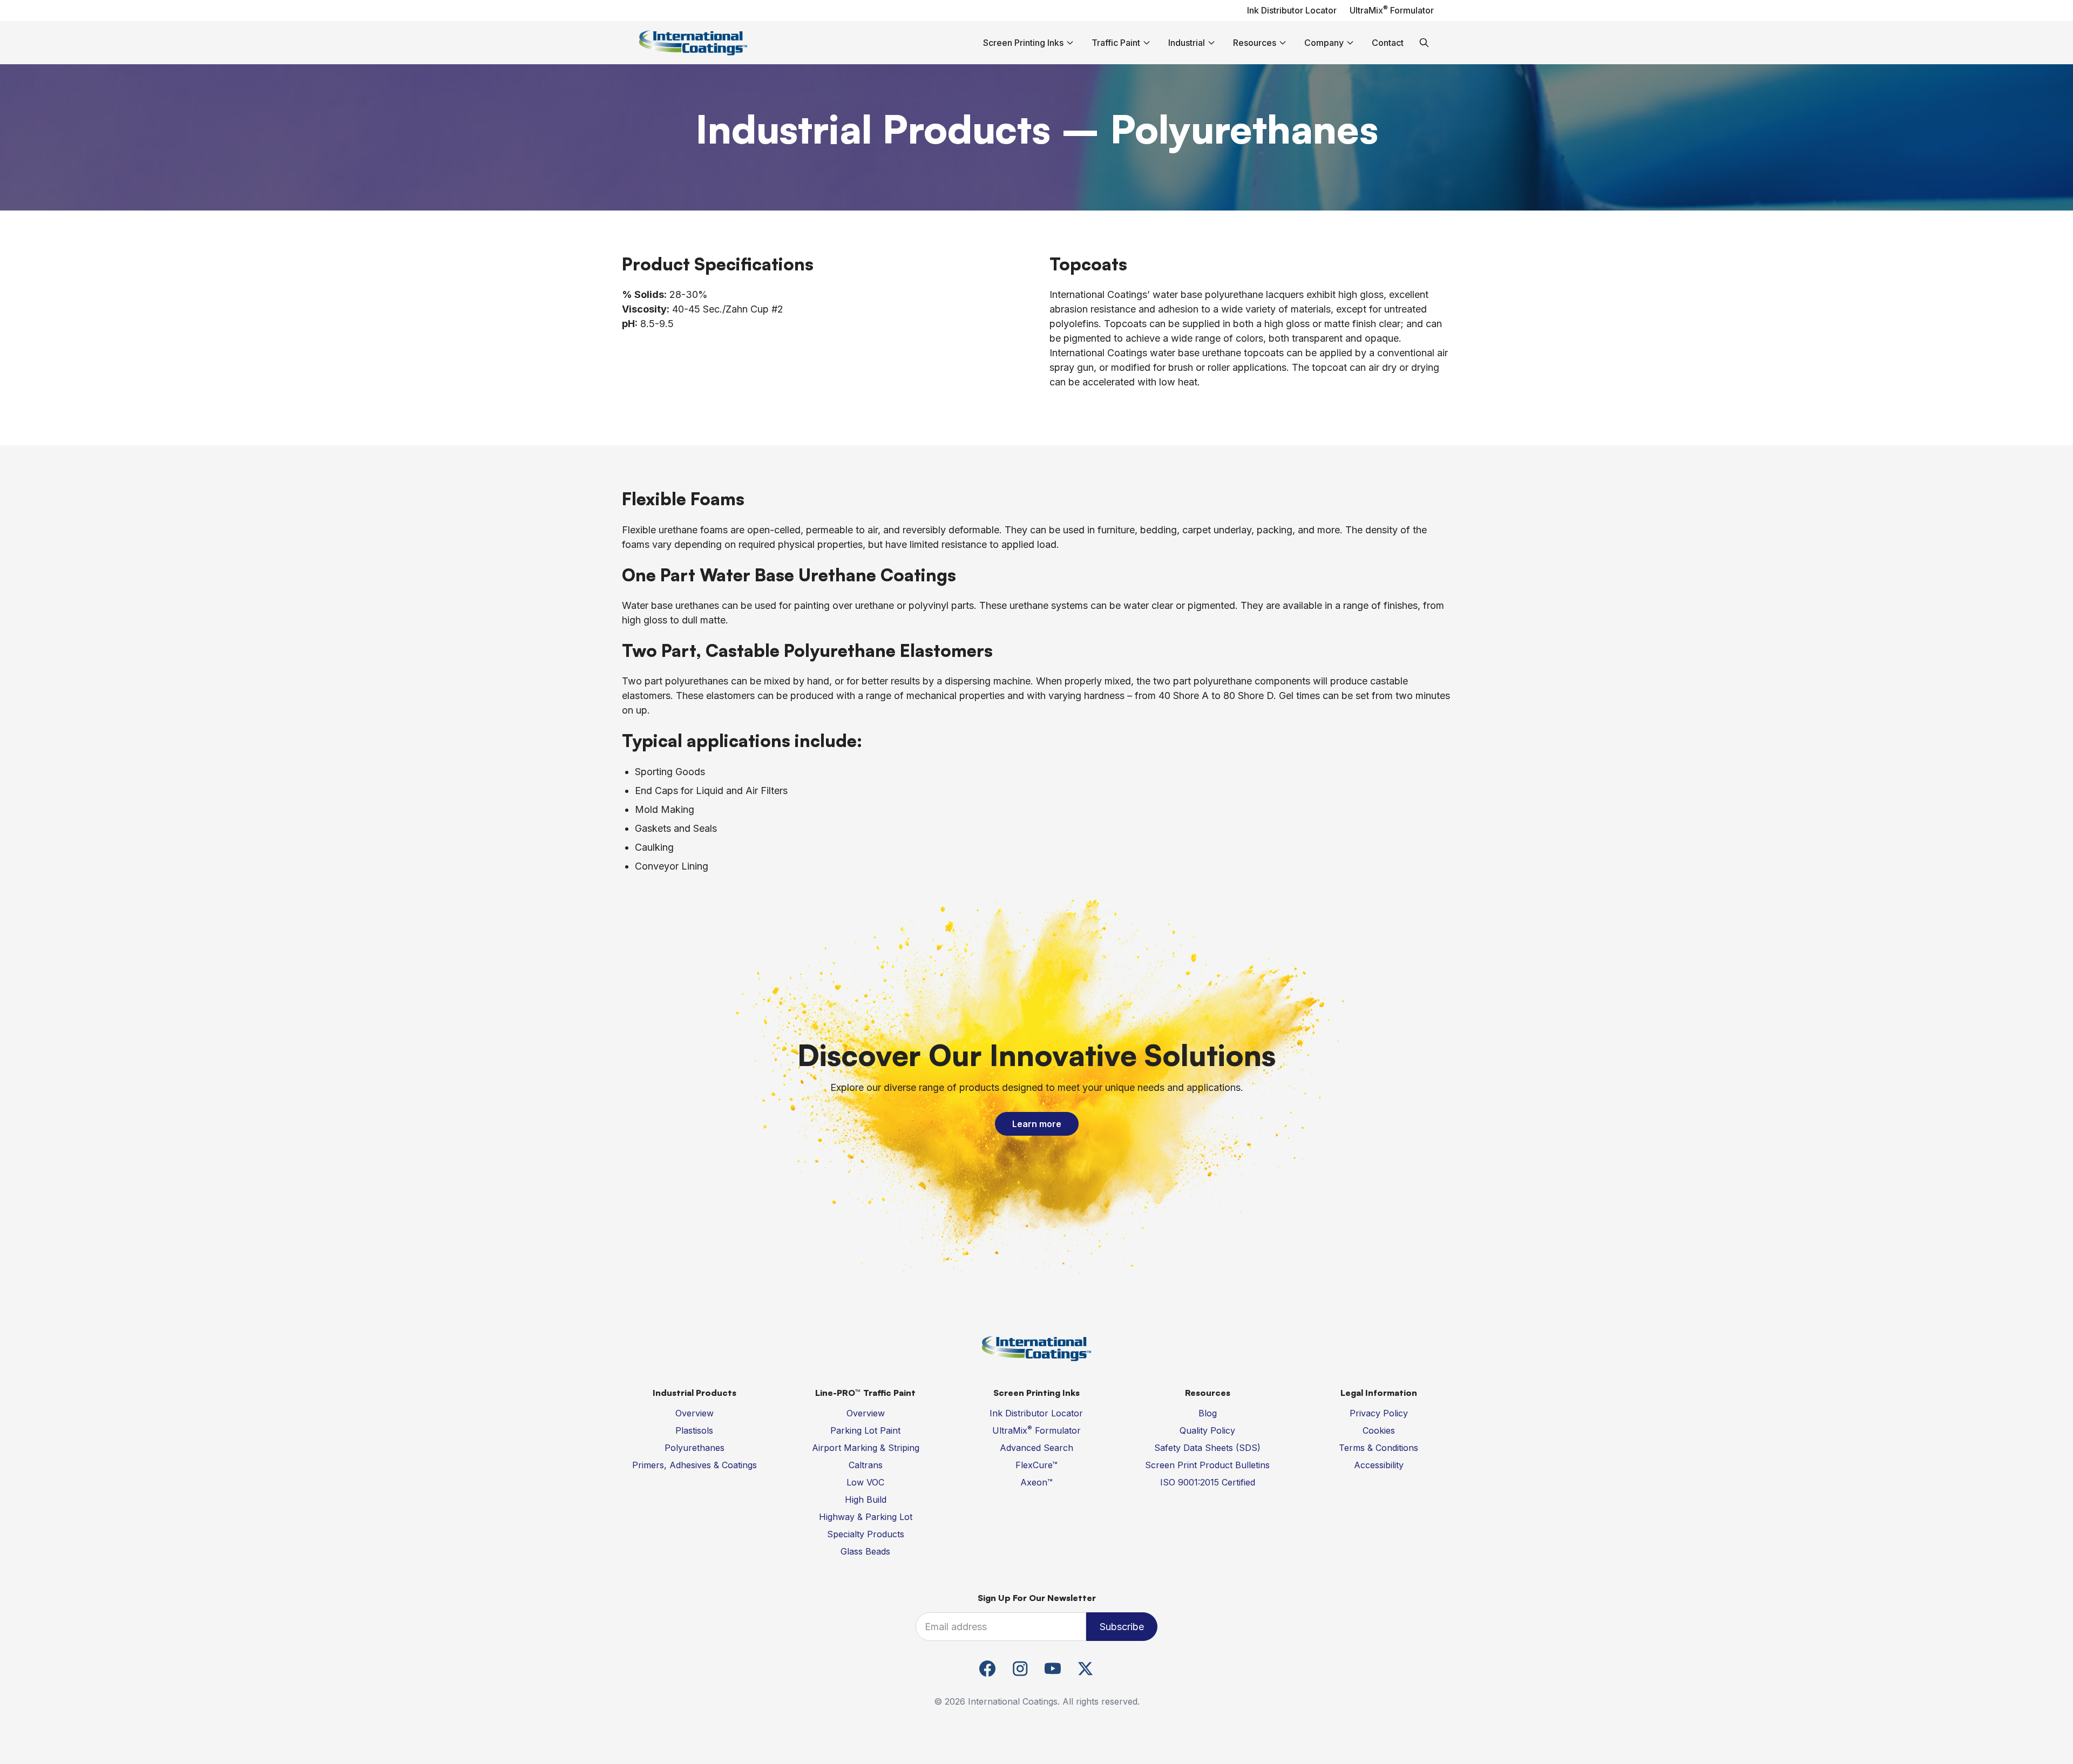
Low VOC (865, 1482)
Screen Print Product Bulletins (1207, 1465)
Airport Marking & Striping (866, 1448)
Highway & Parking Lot (866, 1517)
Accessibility (1379, 1465)
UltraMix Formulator (1392, 10)
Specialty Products (866, 1534)
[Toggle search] (1424, 43)
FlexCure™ (1036, 1465)
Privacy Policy (1379, 1413)
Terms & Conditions (1378, 1448)
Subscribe (1122, 1627)
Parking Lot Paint (865, 1430)
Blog (1208, 1413)
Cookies (1379, 1430)
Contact (1388, 43)
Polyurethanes (695, 1448)
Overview (695, 1413)
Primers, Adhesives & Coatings (695, 1465)
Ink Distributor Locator (1292, 10)
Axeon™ (1036, 1482)
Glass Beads (865, 1551)
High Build (866, 1500)
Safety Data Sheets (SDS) (1207, 1448)
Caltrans (866, 1465)
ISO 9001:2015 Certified (1208, 1482)
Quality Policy (1207, 1430)
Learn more (1037, 1124)
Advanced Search (1036, 1448)
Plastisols (694, 1430)
